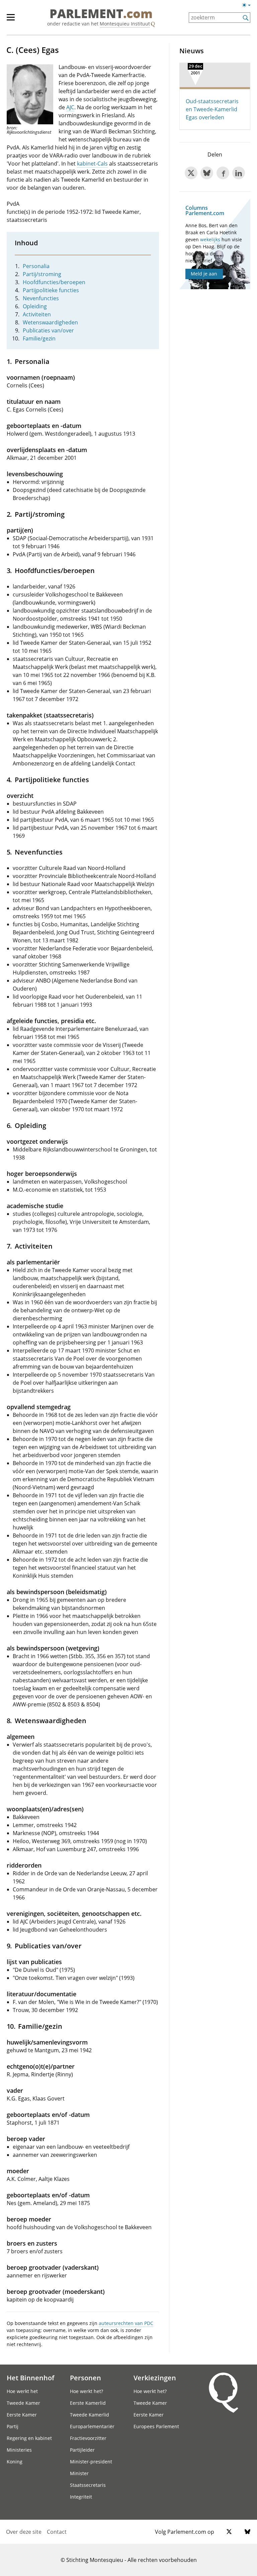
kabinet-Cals (92, 164)
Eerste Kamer (22, 2415)
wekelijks (210, 239)
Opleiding (35, 306)
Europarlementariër (92, 2426)
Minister (79, 2473)
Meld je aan (204, 274)
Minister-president (91, 2462)
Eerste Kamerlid (88, 2403)
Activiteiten (37, 314)
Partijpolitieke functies (51, 290)
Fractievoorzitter (88, 2438)
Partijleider (82, 2450)
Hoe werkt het (22, 2391)
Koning (15, 2462)
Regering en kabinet (29, 2438)
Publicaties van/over (48, 330)
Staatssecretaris (88, 2485)
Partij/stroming (42, 274)
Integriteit (81, 2497)
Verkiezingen (155, 2378)
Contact (57, 2532)
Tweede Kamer (23, 2403)
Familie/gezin (39, 338)
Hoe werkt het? (87, 2391)
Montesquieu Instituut (125, 24)
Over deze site (24, 2532)
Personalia (36, 266)
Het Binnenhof (30, 2378)
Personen (85, 2378)
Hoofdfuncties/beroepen (54, 282)
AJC (70, 107)
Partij (13, 2426)
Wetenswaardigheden (50, 322)
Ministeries (19, 2450)
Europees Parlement (156, 2426)
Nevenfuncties (41, 298)
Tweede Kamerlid (90, 2415)
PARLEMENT (101, 14)
